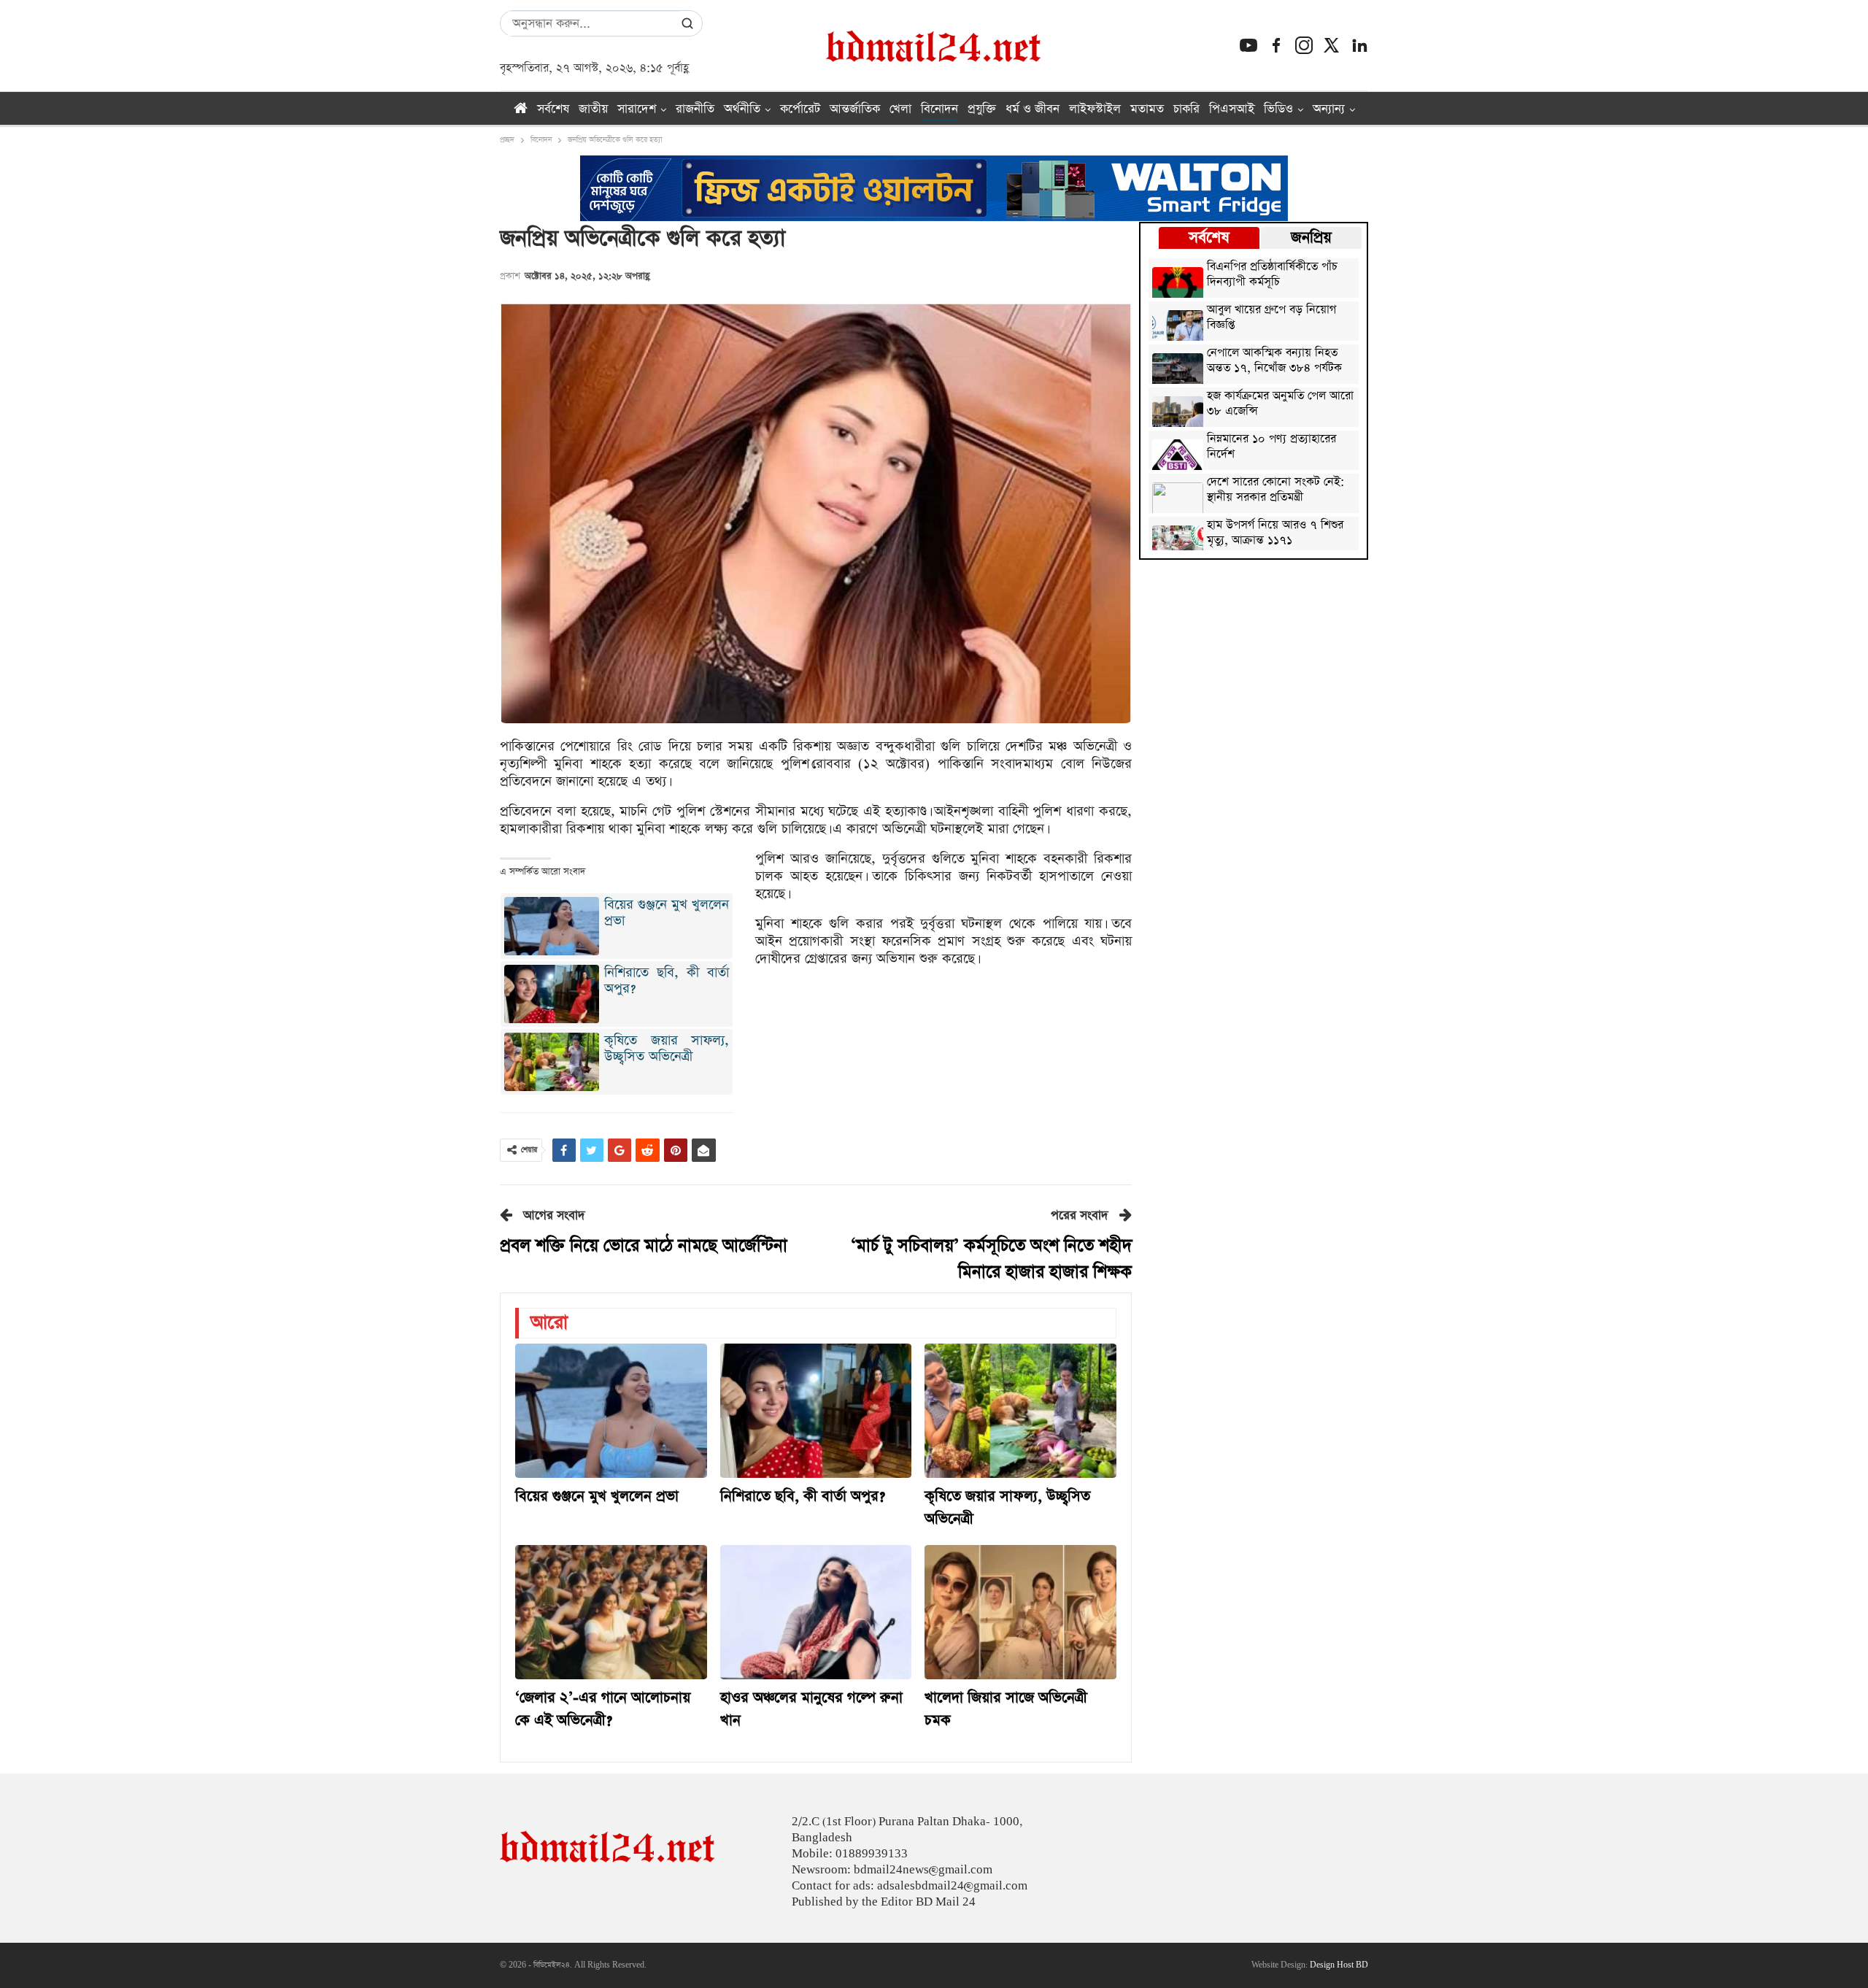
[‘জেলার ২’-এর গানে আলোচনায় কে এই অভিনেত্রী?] (611, 1612)
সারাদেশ (637, 109)
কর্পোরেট (800, 109)
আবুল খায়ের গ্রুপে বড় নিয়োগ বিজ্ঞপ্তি (1271, 318)
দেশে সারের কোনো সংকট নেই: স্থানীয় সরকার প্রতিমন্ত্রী (1275, 490)
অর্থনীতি (742, 109)
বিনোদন (939, 109)
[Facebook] (1276, 45)
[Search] (687, 23)
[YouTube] (1248, 45)
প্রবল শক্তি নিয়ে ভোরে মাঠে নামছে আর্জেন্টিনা (644, 1246)
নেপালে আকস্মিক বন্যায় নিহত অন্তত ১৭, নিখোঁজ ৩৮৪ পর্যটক (1274, 361)
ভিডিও (1278, 109)
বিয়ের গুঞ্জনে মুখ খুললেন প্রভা (667, 913)
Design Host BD (1339, 1965)
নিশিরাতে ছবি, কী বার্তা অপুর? (667, 980)
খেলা (900, 109)
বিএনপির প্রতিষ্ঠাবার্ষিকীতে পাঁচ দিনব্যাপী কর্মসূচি (1272, 275)
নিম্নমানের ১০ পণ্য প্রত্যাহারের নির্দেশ (1271, 447)
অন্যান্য (1329, 109)
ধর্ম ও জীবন (1033, 109)
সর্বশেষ (553, 109)
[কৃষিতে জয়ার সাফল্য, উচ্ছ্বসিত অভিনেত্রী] (1020, 1411)
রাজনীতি (695, 109)
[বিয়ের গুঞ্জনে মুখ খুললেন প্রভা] (611, 1411)
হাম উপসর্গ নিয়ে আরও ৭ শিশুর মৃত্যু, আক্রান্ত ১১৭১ (1275, 533)
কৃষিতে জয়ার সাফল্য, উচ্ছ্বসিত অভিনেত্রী (667, 1048)
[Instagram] (1304, 45)
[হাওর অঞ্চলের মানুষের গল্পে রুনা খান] (816, 1612)
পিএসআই (1232, 109)
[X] (1332, 45)
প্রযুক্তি (982, 109)
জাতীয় (593, 109)
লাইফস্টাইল (1095, 109)
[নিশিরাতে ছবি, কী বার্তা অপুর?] (816, 1411)
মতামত (1147, 109)
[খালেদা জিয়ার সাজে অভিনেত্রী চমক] (1020, 1612)
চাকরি (1186, 109)
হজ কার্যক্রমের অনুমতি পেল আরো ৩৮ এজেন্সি (1280, 404)
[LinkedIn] (1359, 45)
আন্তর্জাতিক (855, 109)
